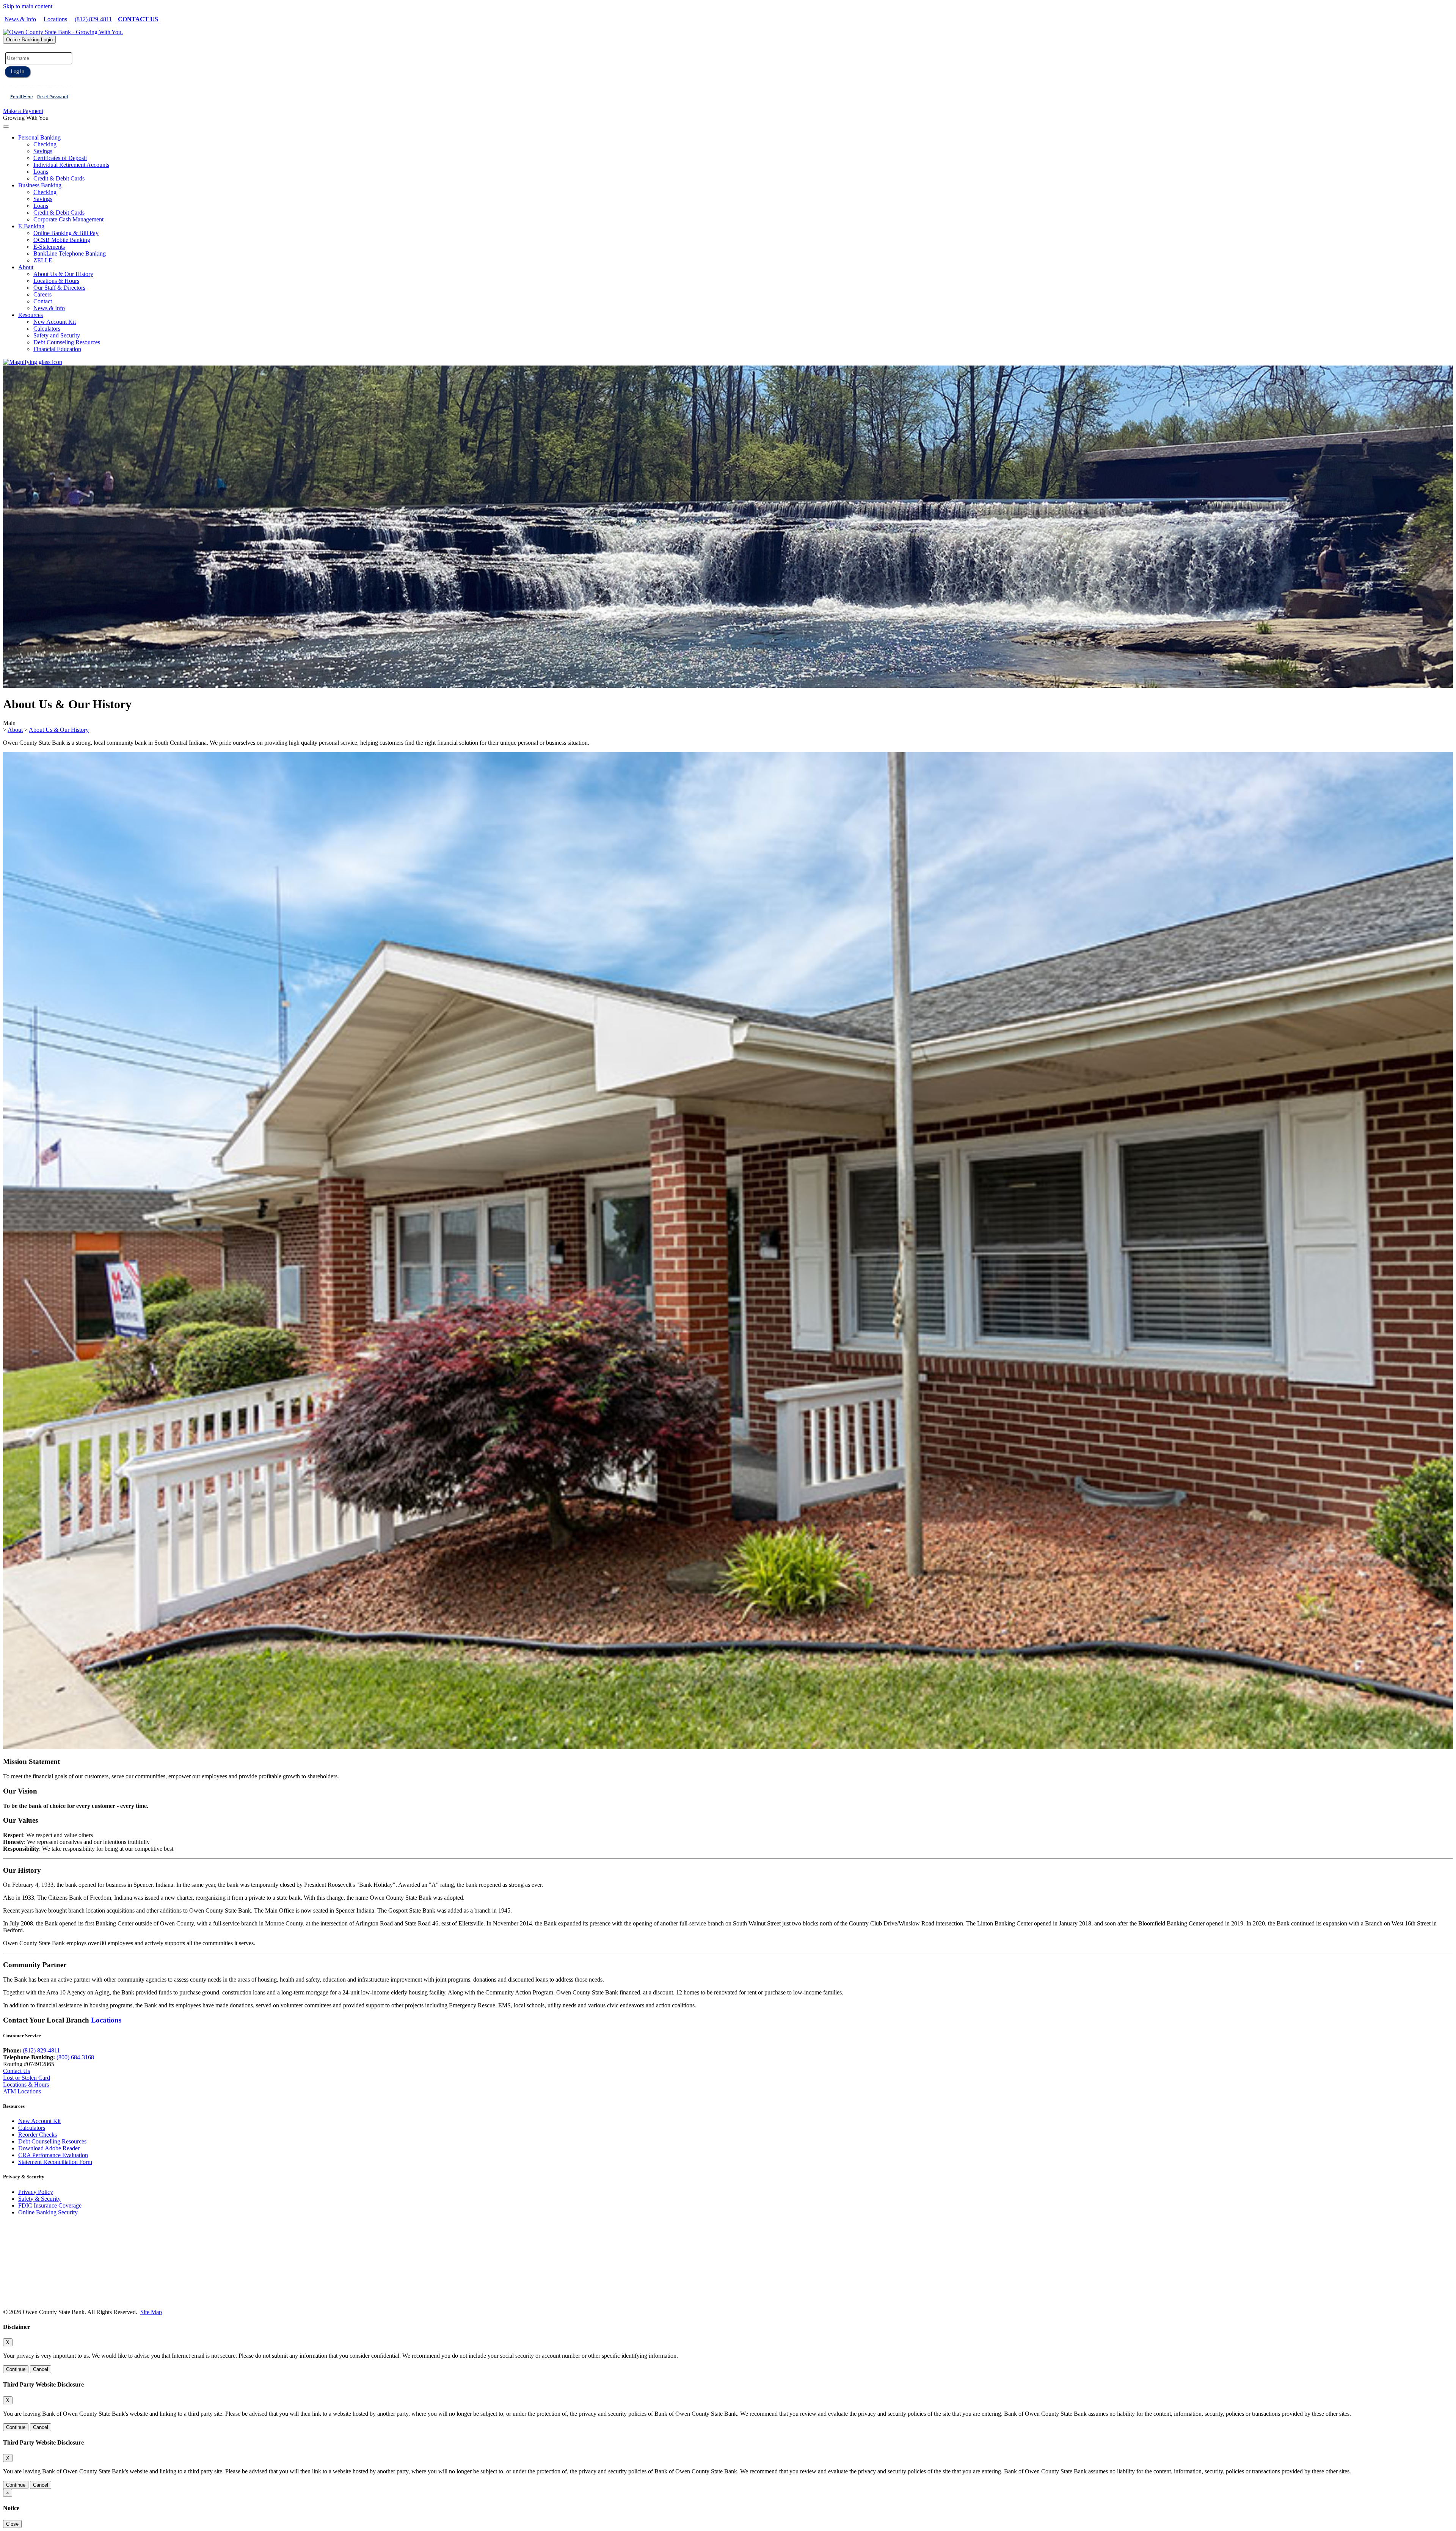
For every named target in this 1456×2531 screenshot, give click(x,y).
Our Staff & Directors (59, 288)
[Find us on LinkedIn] (44, 2273)
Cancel (41, 2369)
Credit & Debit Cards (59, 178)
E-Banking (31, 226)
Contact (43, 301)
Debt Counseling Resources (67, 342)
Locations (55, 19)
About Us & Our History (63, 274)
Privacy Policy (36, 2192)
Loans (41, 172)
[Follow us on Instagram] (11, 2273)
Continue (16, 2369)
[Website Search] (33, 362)
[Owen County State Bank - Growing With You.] (63, 32)
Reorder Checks (38, 2135)
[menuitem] (736, 158)
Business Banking (40, 185)
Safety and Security (57, 335)
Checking (45, 144)
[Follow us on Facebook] (27, 2273)
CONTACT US (138, 19)
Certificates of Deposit (60, 158)
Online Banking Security (48, 2212)
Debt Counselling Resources (52, 2141)
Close (12, 2524)
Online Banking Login (29, 40)
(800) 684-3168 (75, 2057)
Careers (42, 294)
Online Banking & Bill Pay (66, 233)
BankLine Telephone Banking (70, 253)
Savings (43, 151)
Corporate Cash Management (68, 219)
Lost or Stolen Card (27, 2078)
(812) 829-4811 (93, 19)
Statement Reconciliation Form (55, 2162)
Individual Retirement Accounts (71, 165)
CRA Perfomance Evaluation (53, 2155)
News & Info (20, 19)
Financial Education (57, 349)
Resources (31, 315)
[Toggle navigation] (6, 127)
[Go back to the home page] (57, 2251)
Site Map (151, 2312)
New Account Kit (55, 322)
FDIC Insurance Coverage (50, 2205)
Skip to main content (28, 6)
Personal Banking (39, 137)
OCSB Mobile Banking (62, 240)
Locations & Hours (56, 281)
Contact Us (16, 2071)
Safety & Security (39, 2199)
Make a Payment (23, 111)
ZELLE (43, 260)
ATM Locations (22, 2091)
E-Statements (49, 247)
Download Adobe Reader (49, 2148)
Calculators (47, 329)
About (26, 267)
